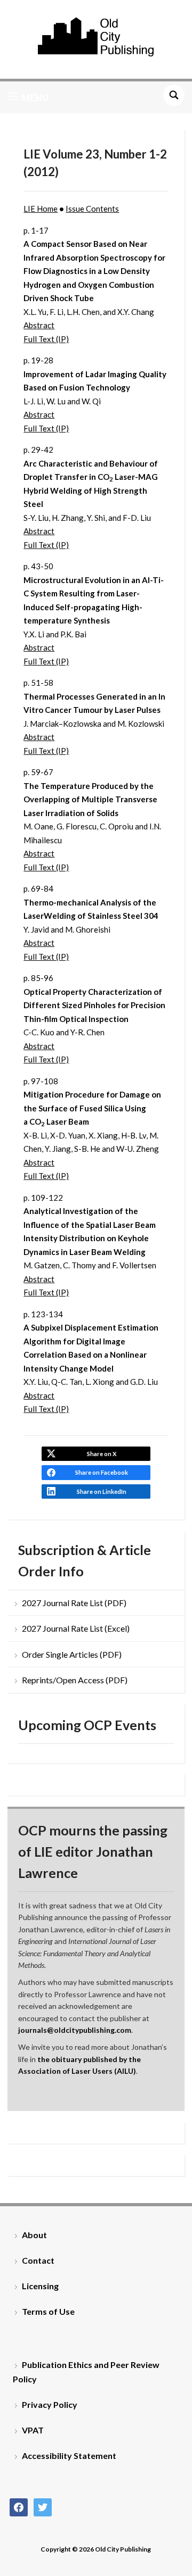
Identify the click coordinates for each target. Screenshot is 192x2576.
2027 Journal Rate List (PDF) (74, 1603)
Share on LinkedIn (102, 1491)
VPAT (33, 2430)
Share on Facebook (102, 1472)
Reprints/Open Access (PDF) (75, 1680)
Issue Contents (92, 209)
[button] (28, 97)
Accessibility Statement (69, 2455)
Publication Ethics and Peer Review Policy (86, 2372)
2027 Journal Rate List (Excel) (76, 1628)
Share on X (102, 1454)
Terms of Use (48, 2311)
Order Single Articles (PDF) (72, 1654)
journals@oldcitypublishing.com (75, 2030)
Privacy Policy (50, 2404)
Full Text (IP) (46, 339)
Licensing (40, 2286)
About (34, 2235)
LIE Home (41, 209)
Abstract (39, 325)
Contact (38, 2260)
